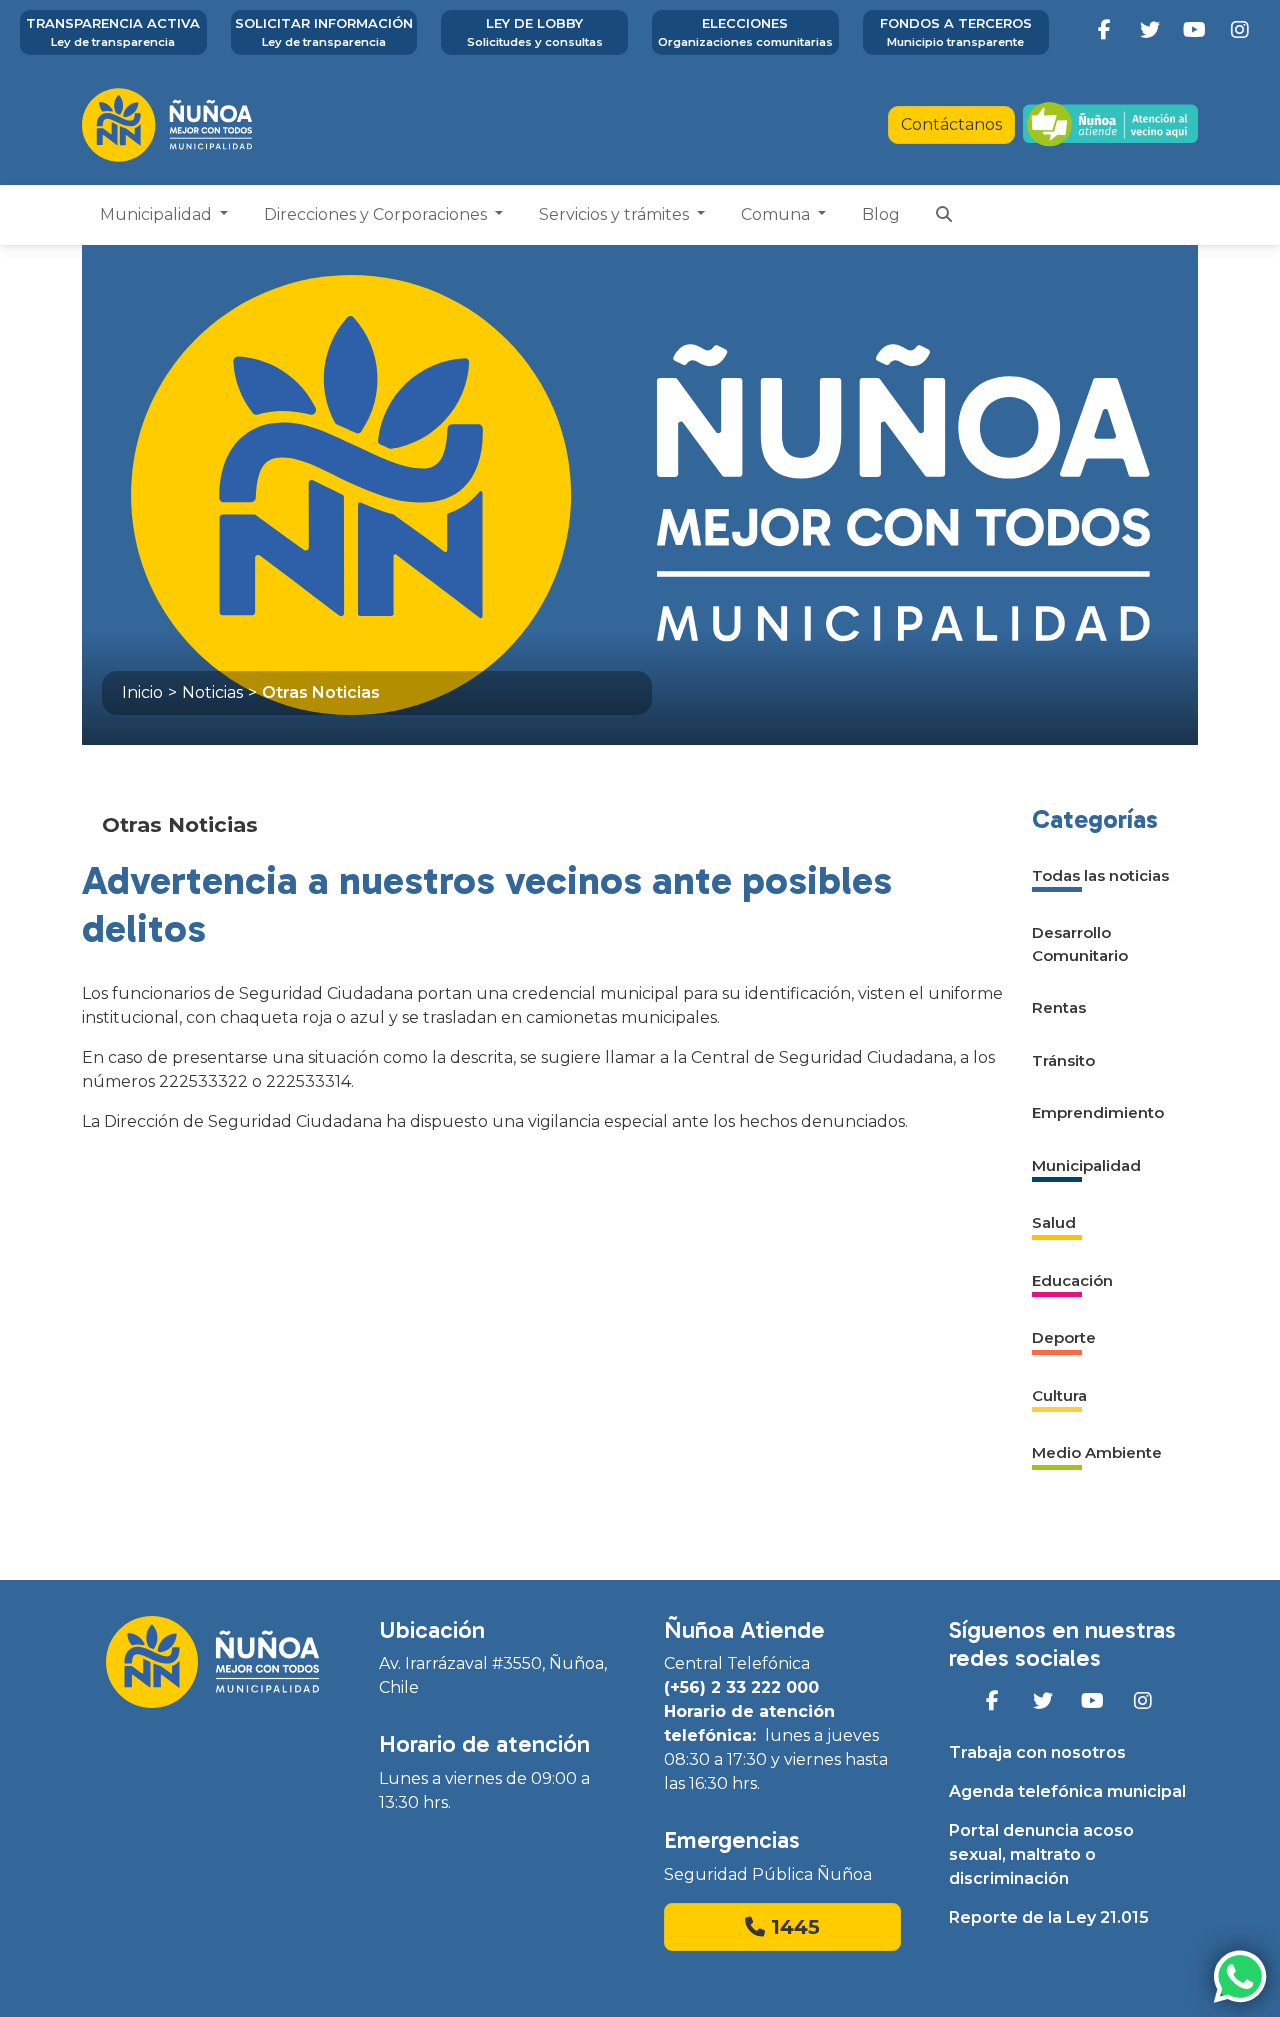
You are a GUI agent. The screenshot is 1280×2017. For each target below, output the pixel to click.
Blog (881, 214)
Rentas (1059, 1007)
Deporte (1064, 1337)
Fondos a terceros (956, 32)
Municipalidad (158, 214)
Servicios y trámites (616, 214)
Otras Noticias (321, 692)
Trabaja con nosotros (1037, 1752)
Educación (1072, 1280)
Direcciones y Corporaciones (377, 214)
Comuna (777, 214)
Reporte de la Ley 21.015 (1049, 1917)
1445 (792, 1927)
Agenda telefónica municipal (1067, 1791)
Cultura (1059, 1395)
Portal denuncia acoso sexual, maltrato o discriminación (1041, 1854)
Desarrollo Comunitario (1080, 944)
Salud (1054, 1222)
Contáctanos (951, 124)
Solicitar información (324, 32)
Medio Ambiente (1097, 1452)
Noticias (212, 692)
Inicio (142, 692)
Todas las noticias (1100, 875)
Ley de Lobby (535, 32)
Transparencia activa (113, 32)
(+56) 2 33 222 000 (741, 1687)
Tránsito (1063, 1060)
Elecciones (745, 32)
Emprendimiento (1098, 1112)
